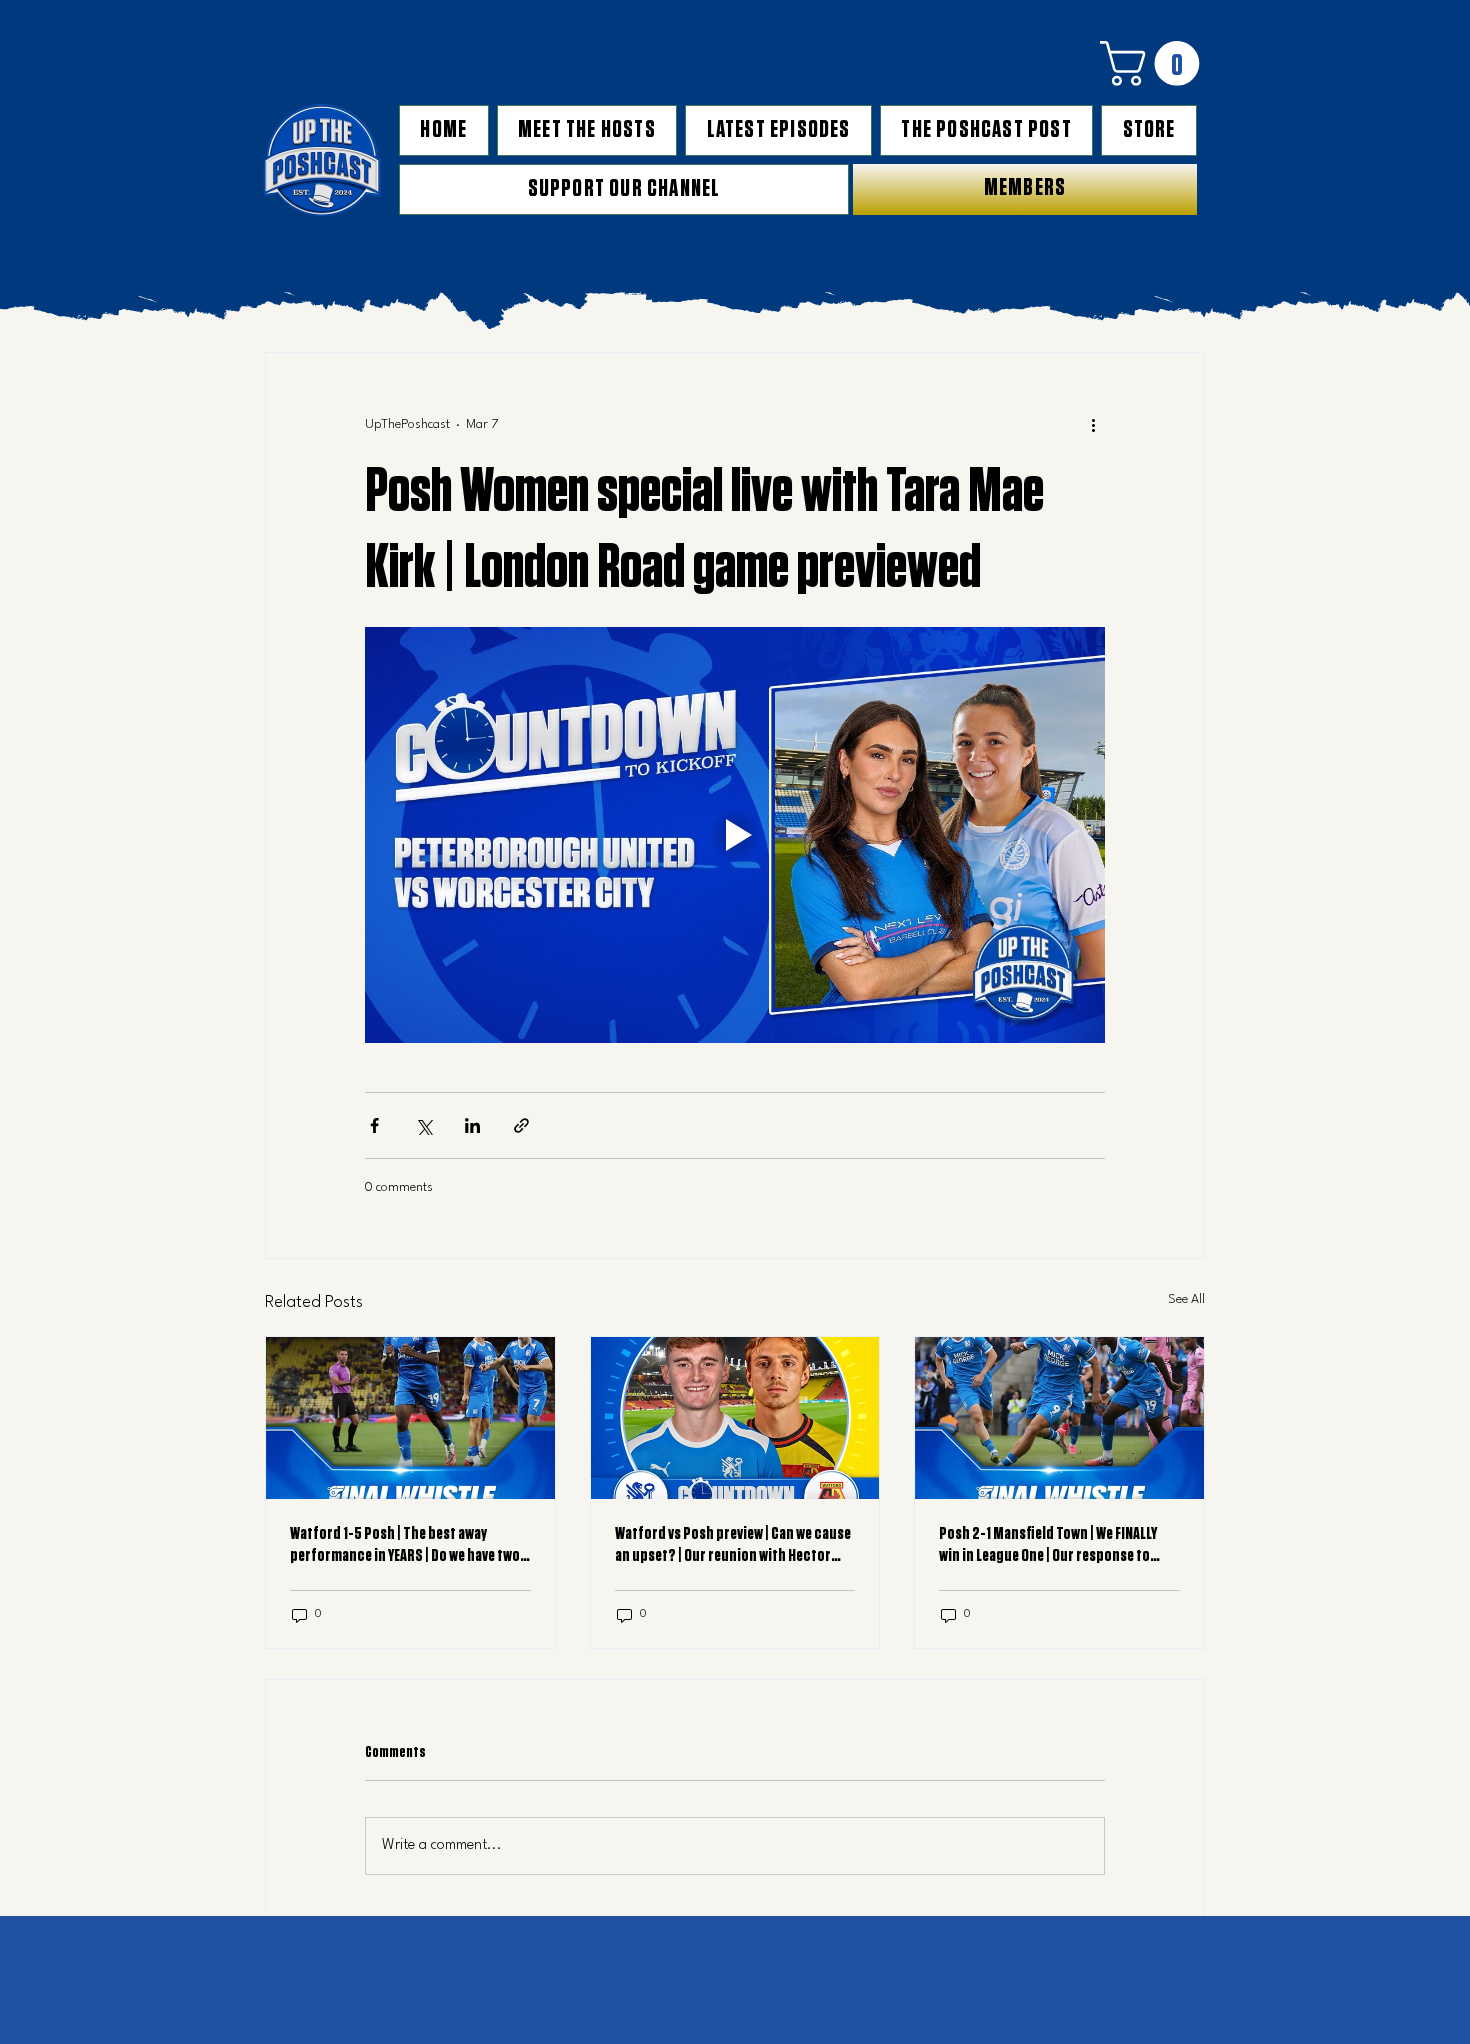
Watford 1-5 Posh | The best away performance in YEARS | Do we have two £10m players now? (405, 1546)
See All (1186, 1299)
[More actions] (1093, 425)
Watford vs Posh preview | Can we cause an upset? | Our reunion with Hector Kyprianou (733, 1546)
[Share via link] (521, 1125)
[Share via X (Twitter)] (423, 1125)
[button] (1155, 63)
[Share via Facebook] (374, 1125)
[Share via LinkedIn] (472, 1125)
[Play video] (735, 835)
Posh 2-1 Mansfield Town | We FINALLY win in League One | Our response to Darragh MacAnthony (1048, 1546)
